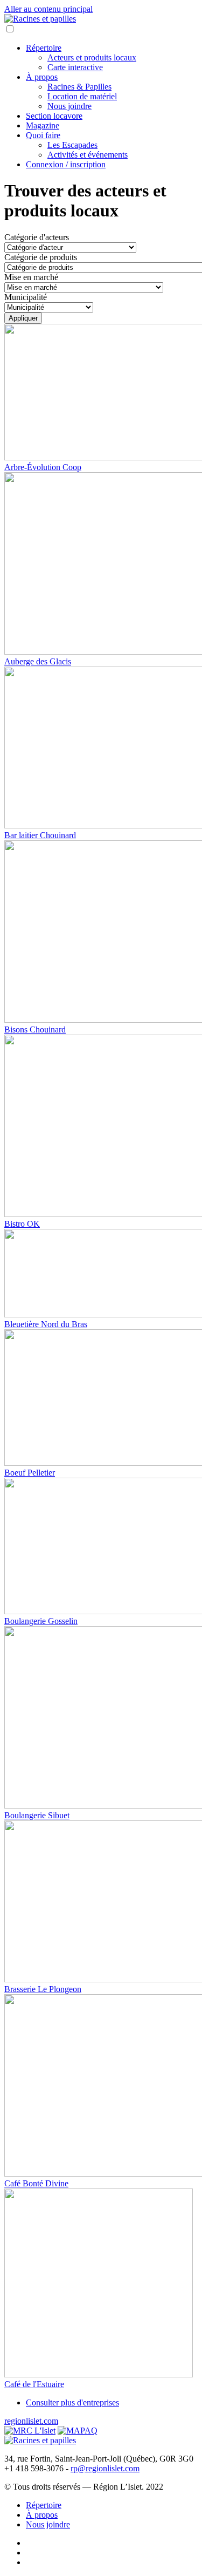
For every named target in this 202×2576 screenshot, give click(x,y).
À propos (42, 77)
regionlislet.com (31, 2421)
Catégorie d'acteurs (37, 237)
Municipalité (26, 297)
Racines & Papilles (79, 87)
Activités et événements (88, 155)
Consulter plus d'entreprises (72, 2402)
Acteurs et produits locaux (92, 57)
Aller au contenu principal (48, 9)
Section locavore (54, 116)
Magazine (43, 125)
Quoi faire (43, 135)
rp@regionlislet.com (105, 2468)
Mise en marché (31, 277)
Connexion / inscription (66, 164)
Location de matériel (82, 96)
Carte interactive (75, 67)
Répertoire (44, 48)
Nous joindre (69, 106)
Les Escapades (72, 145)
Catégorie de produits (41, 257)
